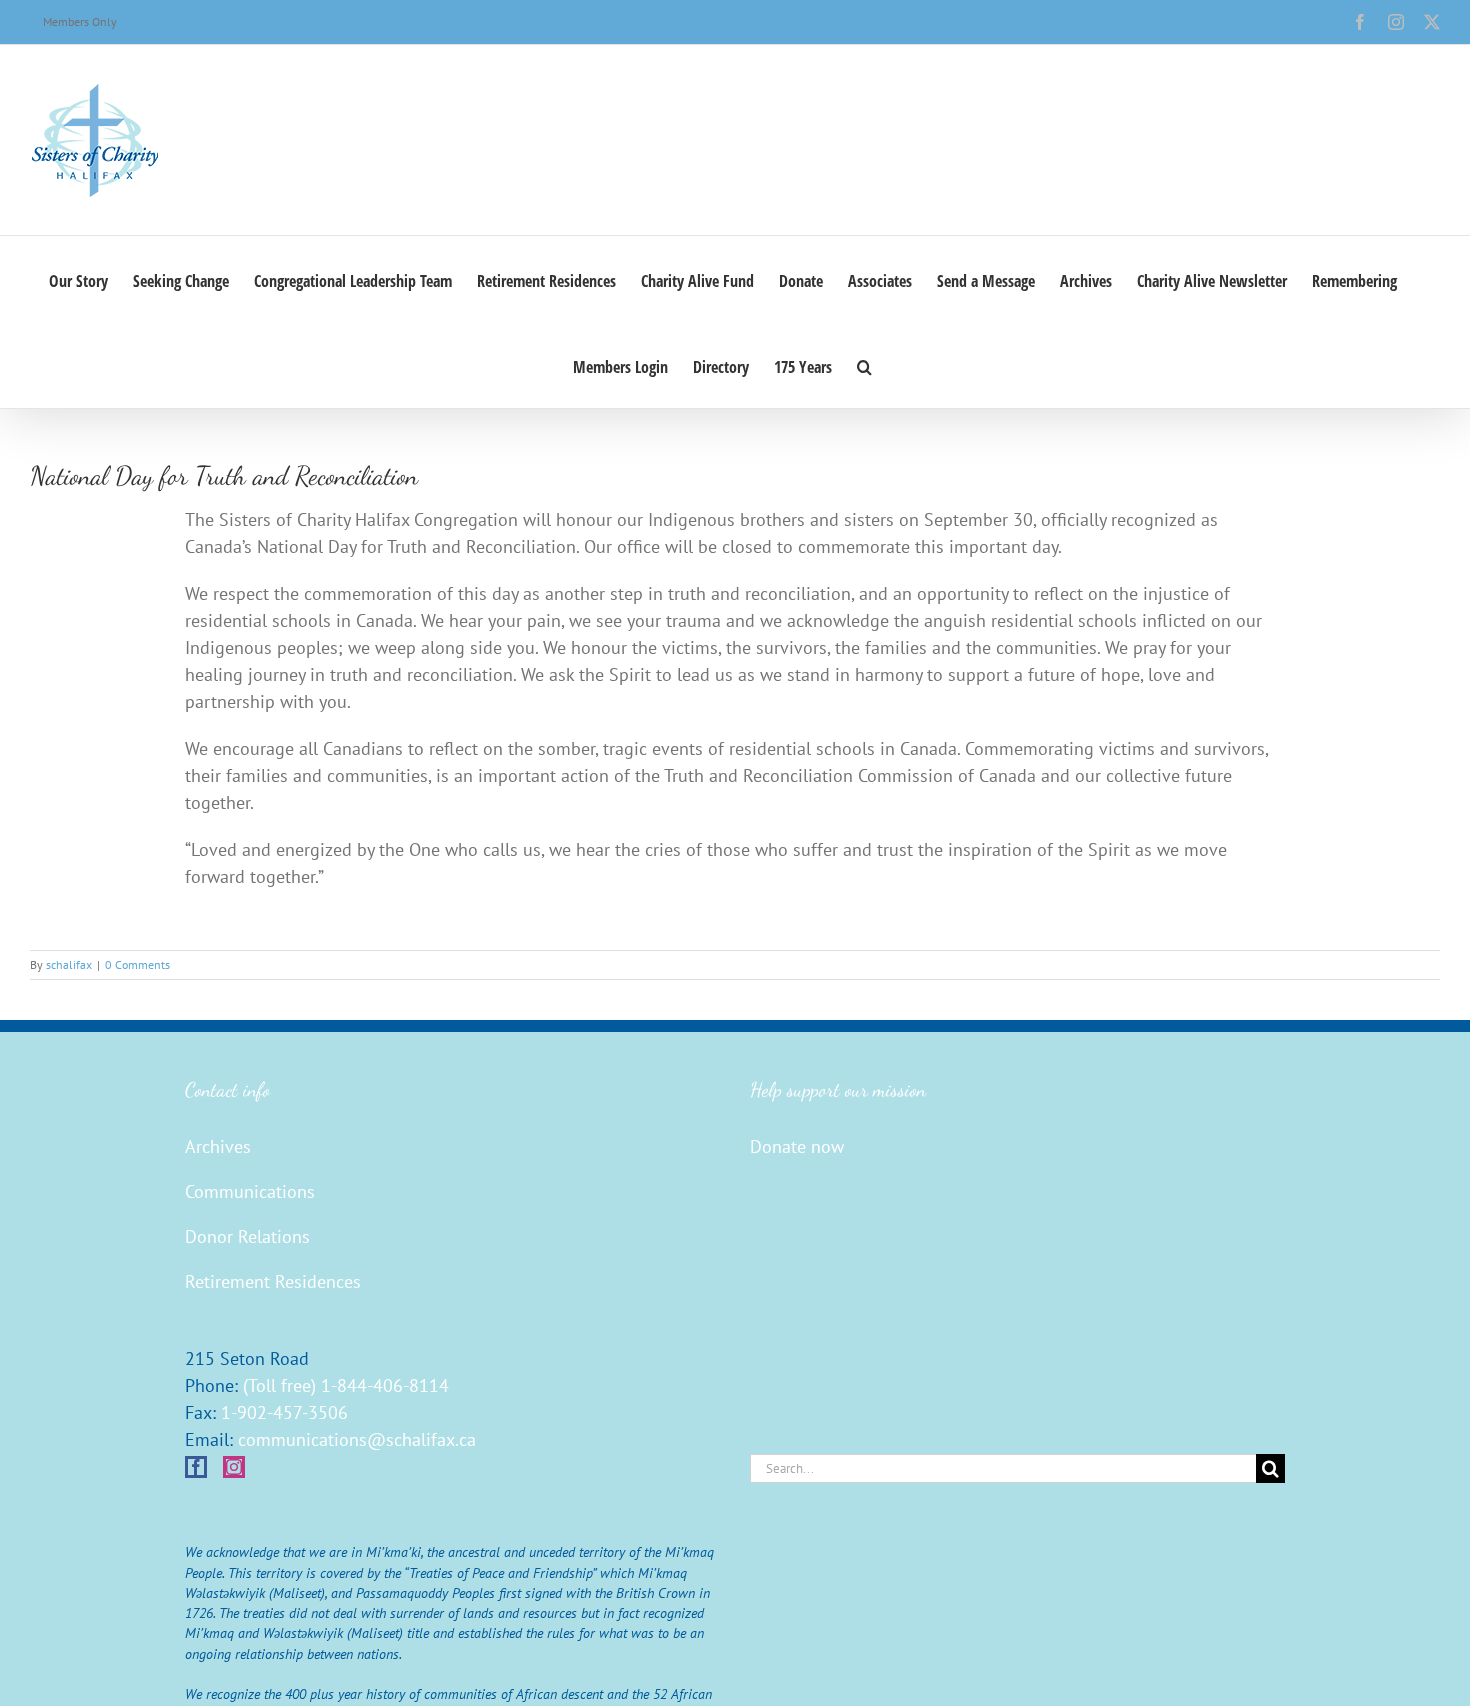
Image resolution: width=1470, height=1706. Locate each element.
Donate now (797, 1146)
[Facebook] (196, 1467)
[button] (864, 365)
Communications (250, 1191)
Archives (218, 1146)
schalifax (69, 964)
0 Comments (137, 964)
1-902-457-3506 (284, 1412)
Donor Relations (247, 1236)
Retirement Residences (273, 1281)
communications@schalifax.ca (357, 1439)
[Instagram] (234, 1467)
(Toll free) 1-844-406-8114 (346, 1385)
